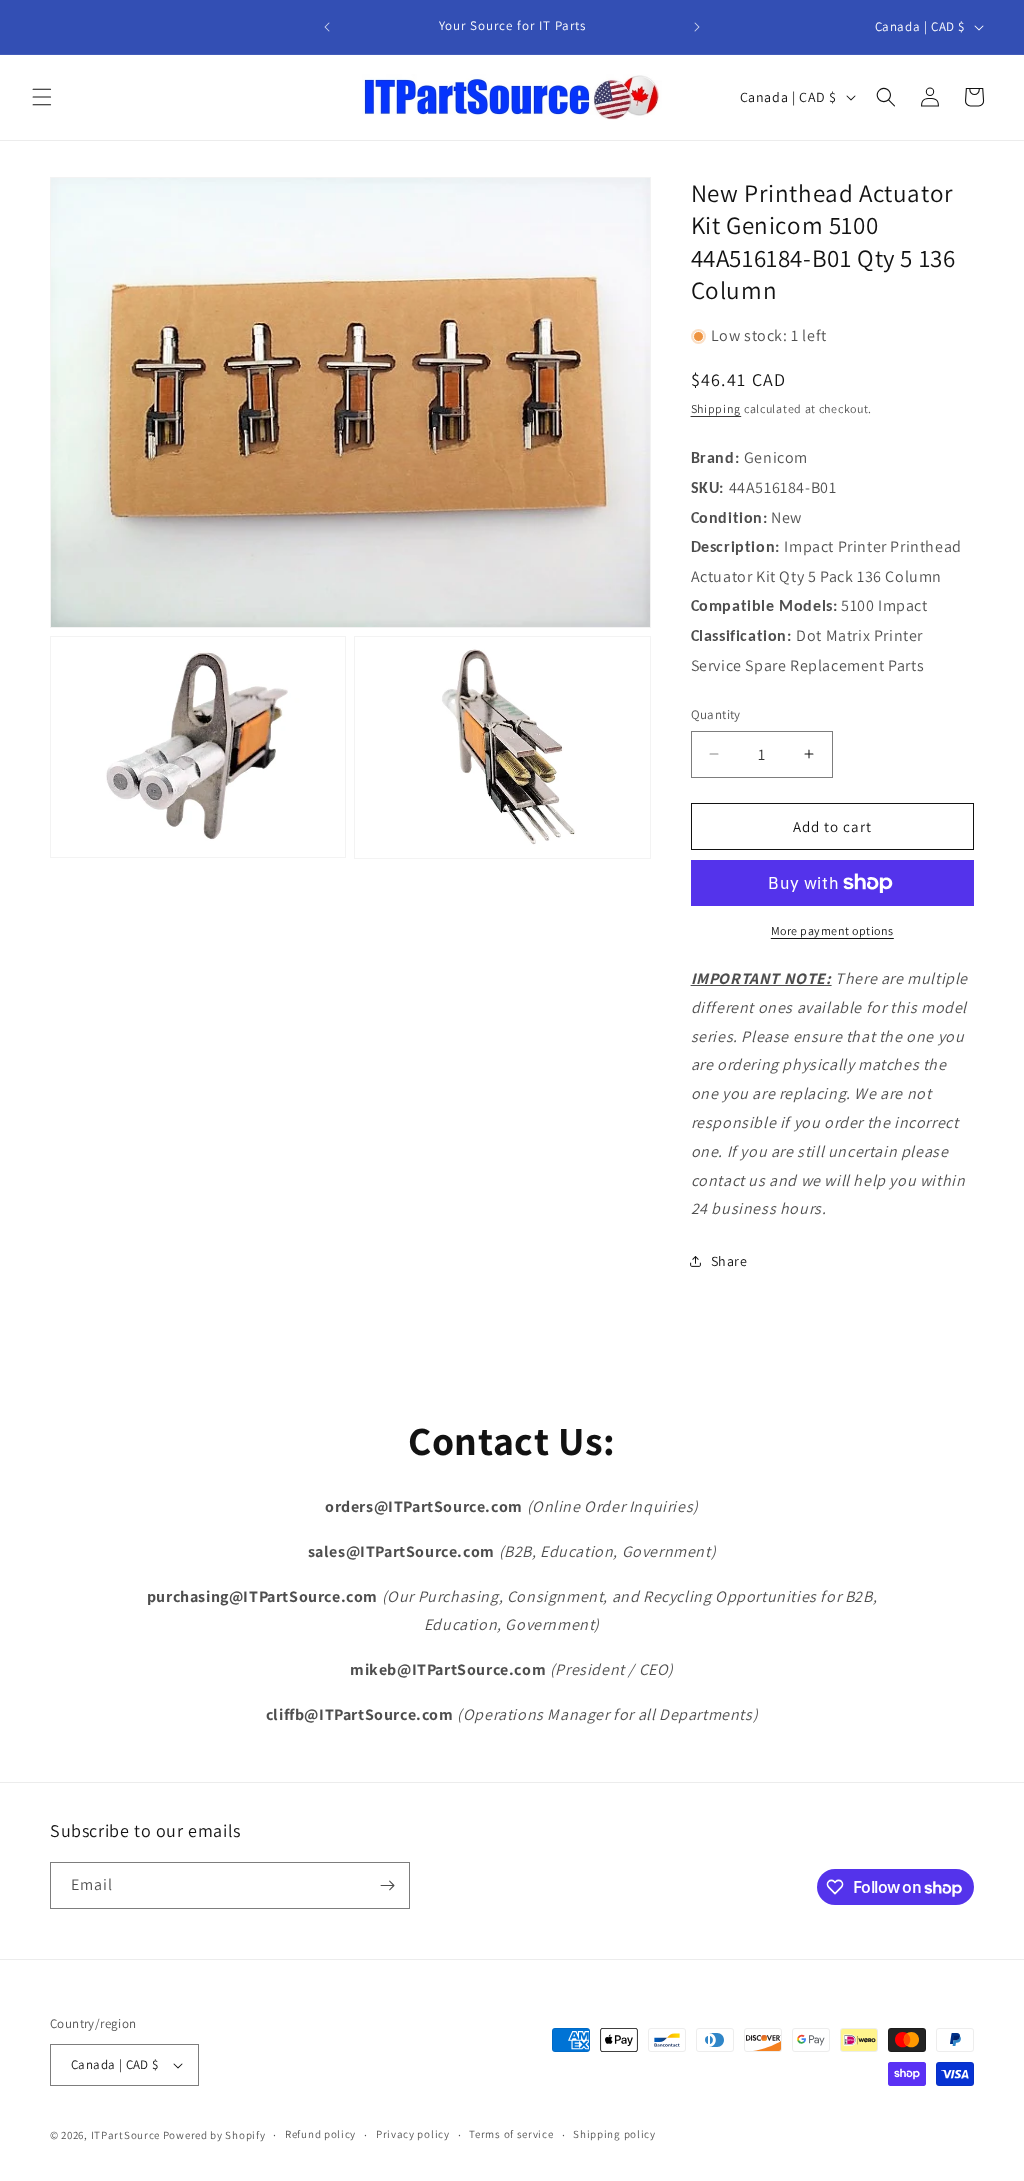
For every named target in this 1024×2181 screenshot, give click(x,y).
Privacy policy (413, 2134)
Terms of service (511, 2134)
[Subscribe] (387, 1885)
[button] (42, 97)
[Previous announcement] (327, 27)
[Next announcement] (697, 27)
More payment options (832, 930)
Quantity (716, 714)
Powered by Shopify (214, 2135)
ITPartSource (125, 2135)
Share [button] (729, 1261)
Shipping (716, 408)
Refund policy (320, 2134)
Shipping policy (614, 2134)
